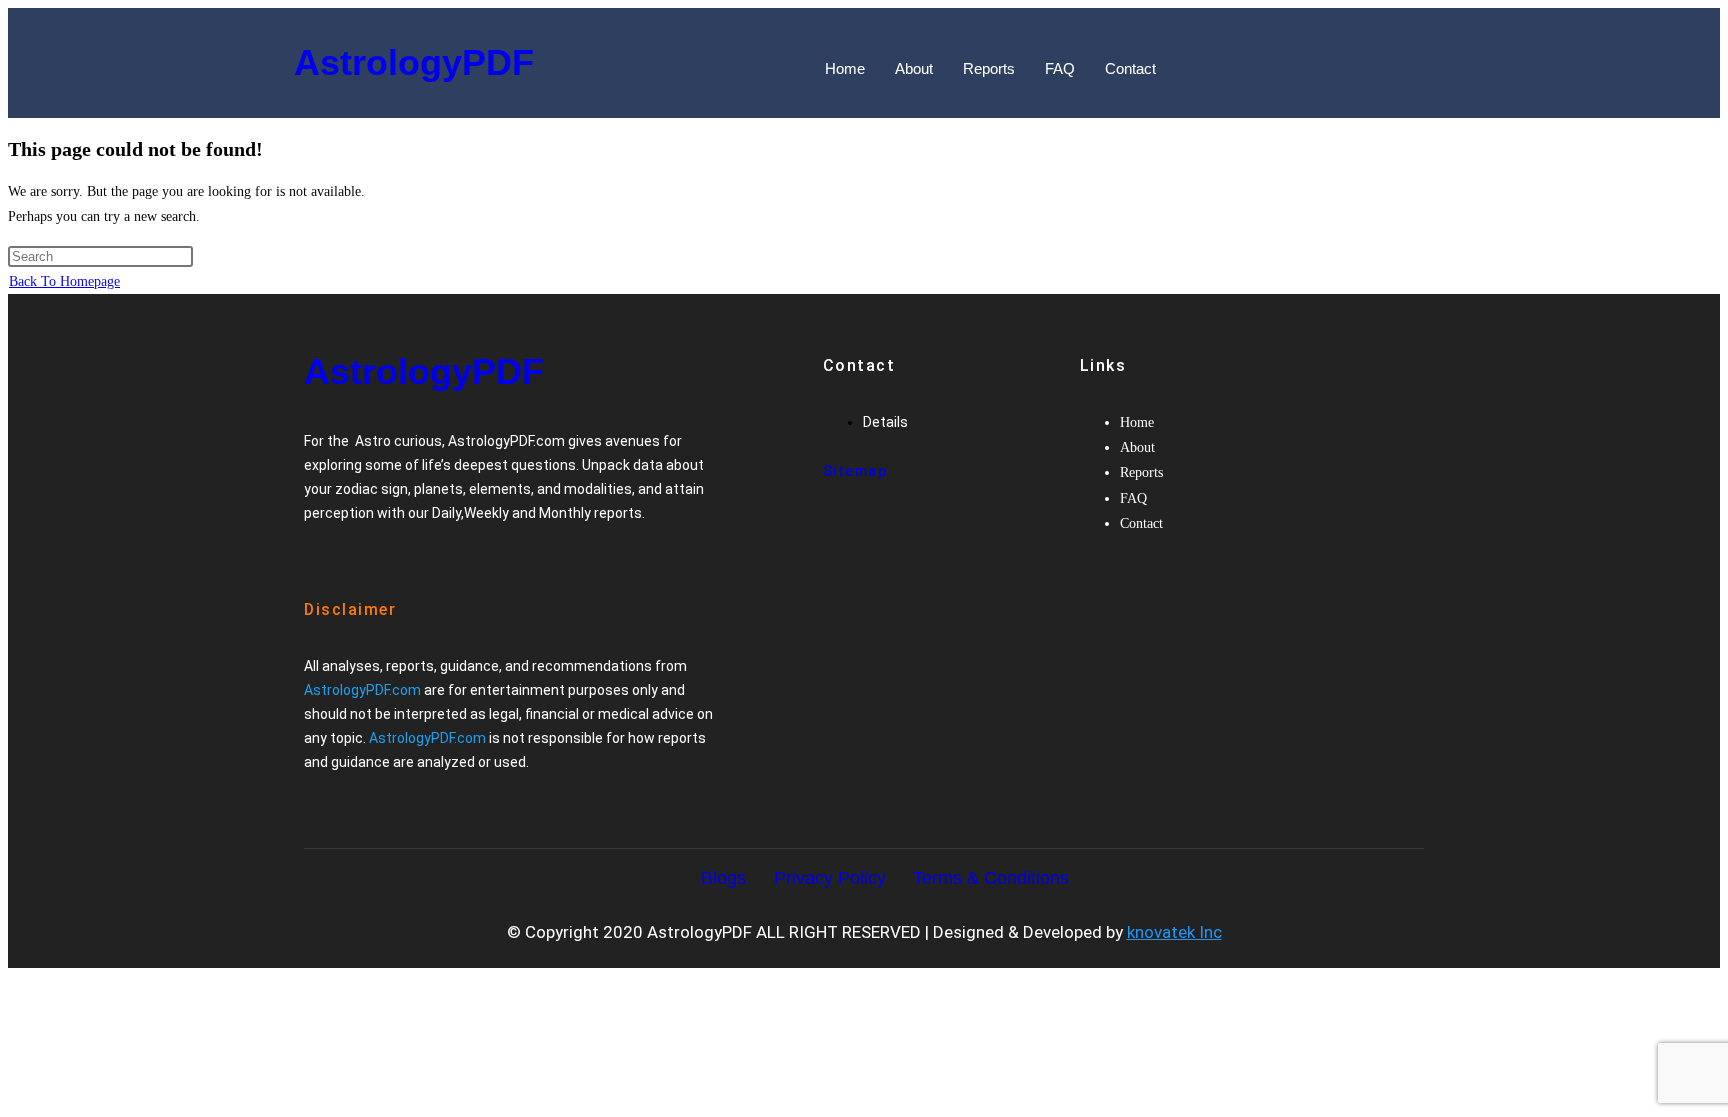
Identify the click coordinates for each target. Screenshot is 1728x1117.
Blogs (723, 878)
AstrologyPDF (414, 62)
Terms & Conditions (991, 878)
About (914, 68)
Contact (1130, 68)
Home (845, 68)
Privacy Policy (830, 878)
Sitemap (855, 471)
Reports (989, 68)
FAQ (1060, 68)
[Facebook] (328, 554)
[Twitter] (362, 554)
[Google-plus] (396, 554)
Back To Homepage (64, 281)
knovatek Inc (1174, 932)
